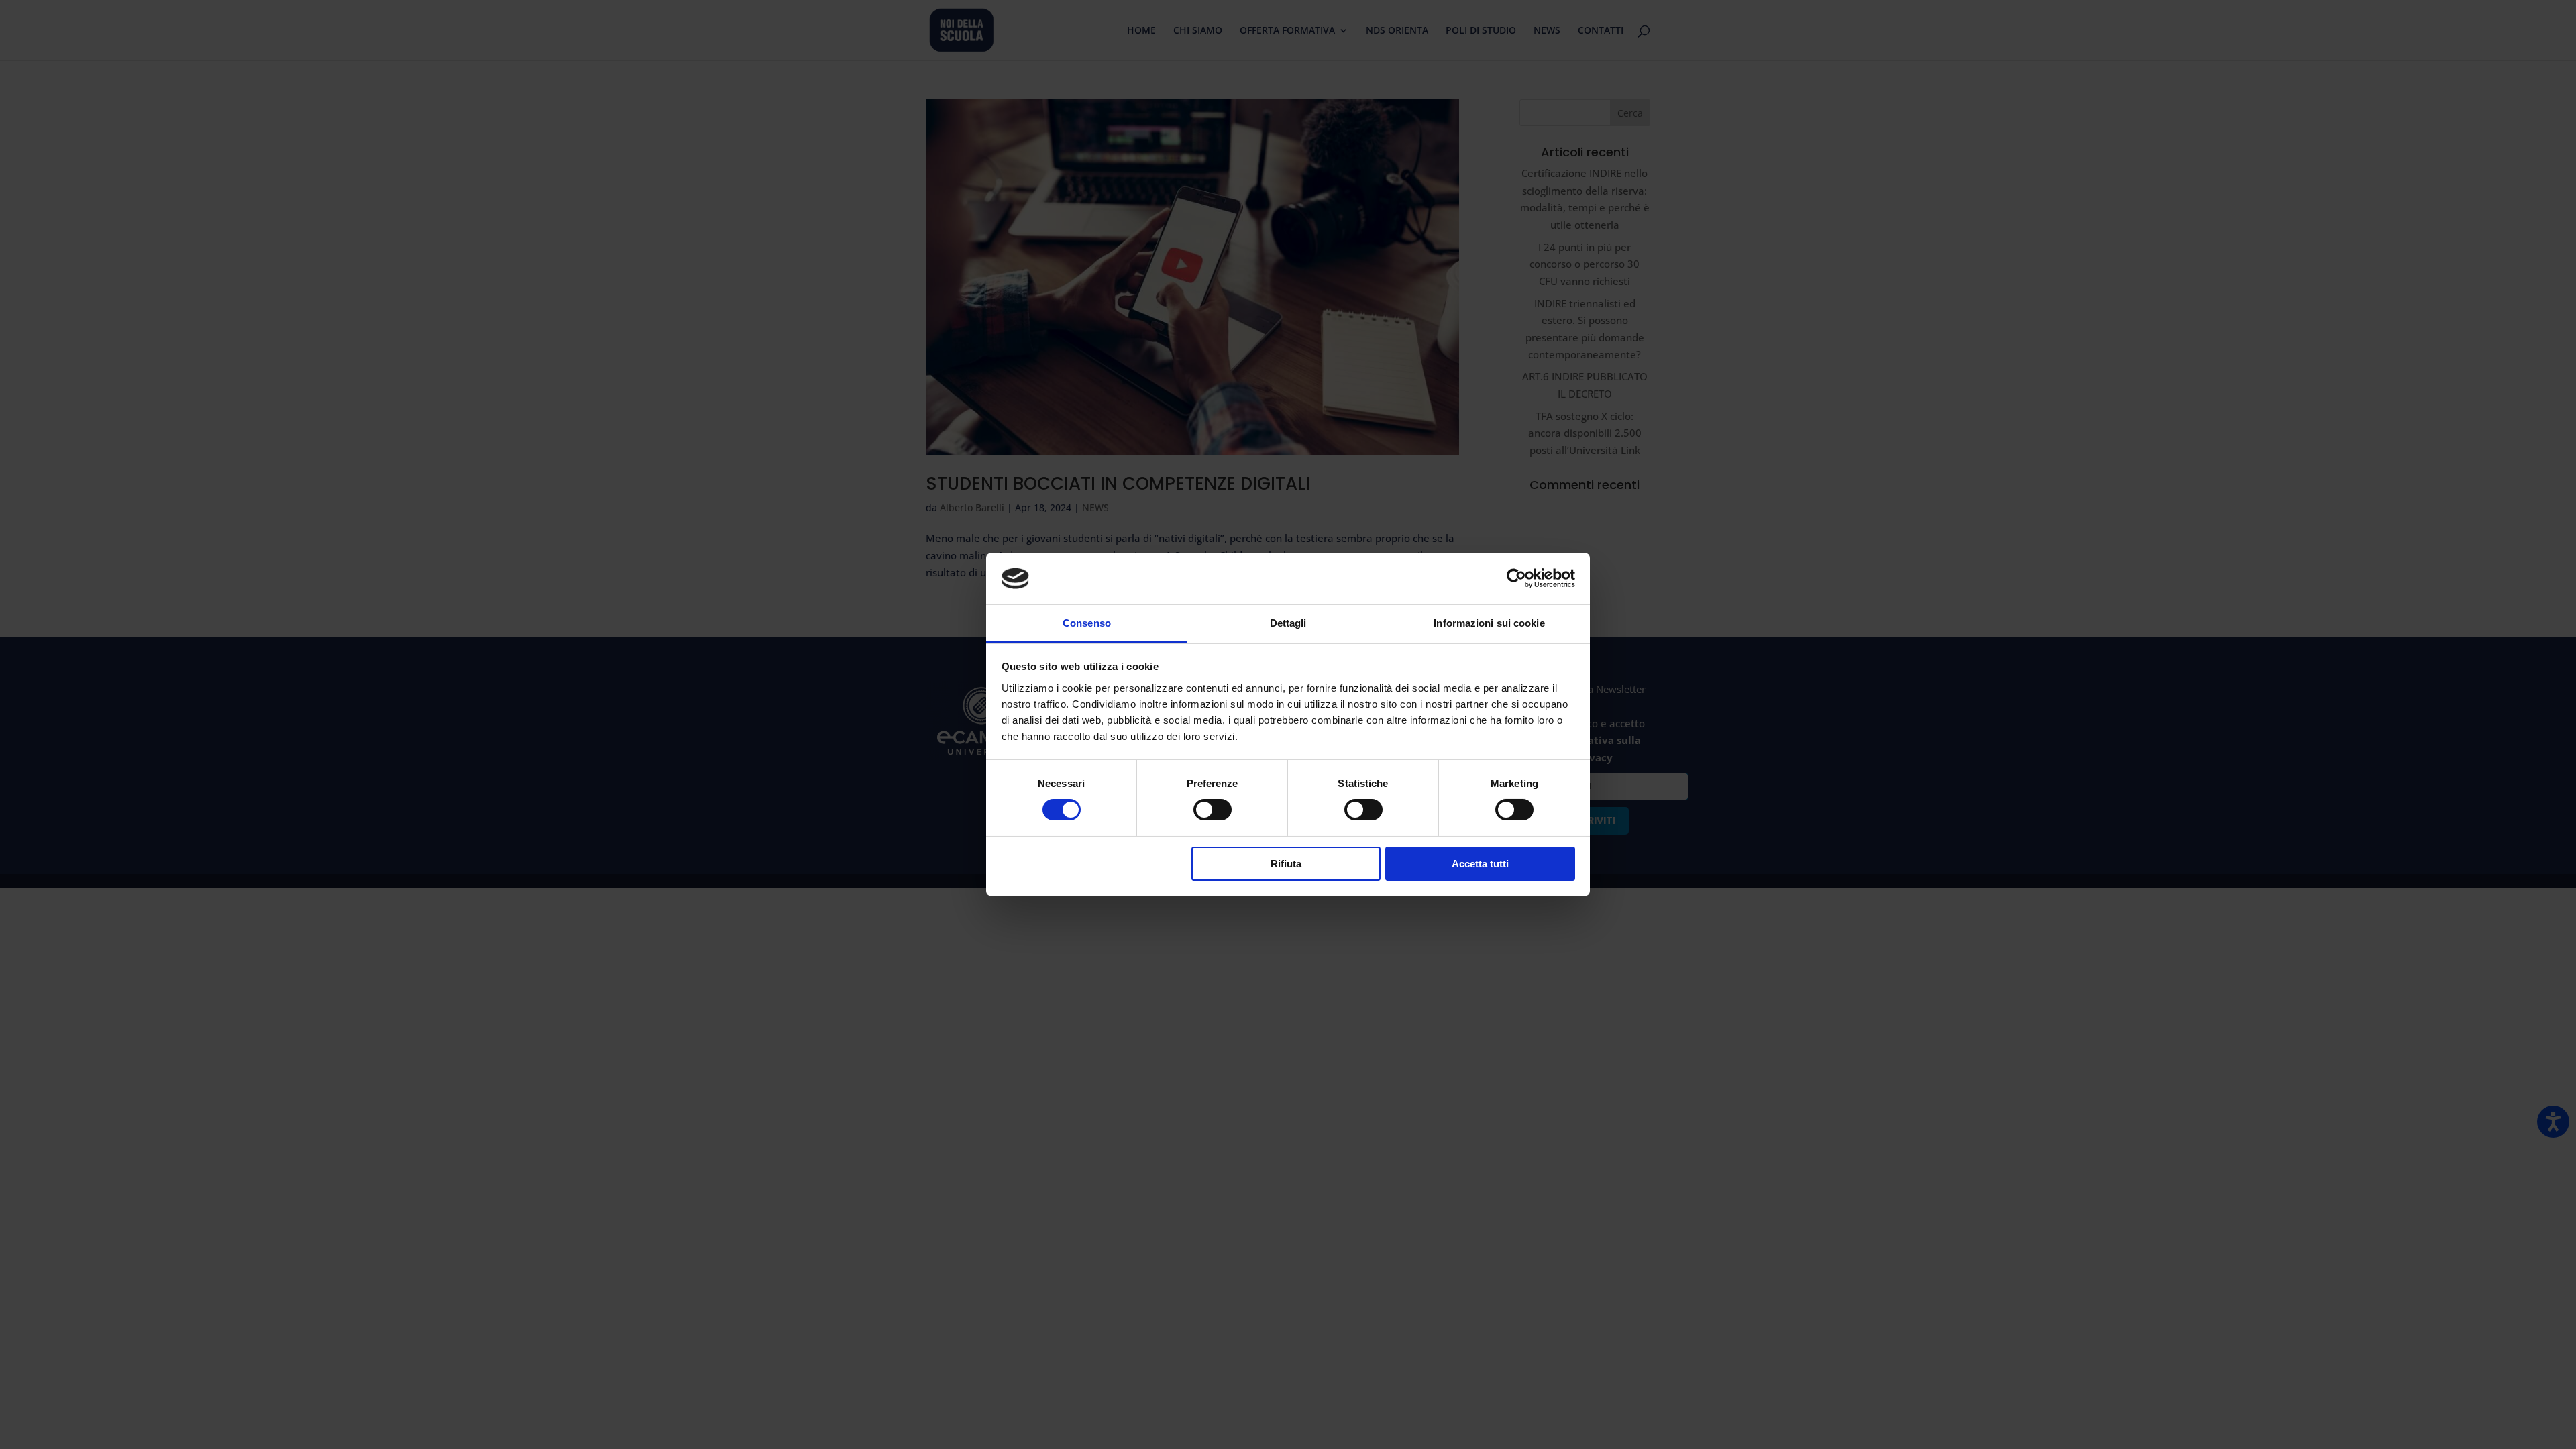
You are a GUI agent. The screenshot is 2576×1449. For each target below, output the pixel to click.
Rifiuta (1286, 864)
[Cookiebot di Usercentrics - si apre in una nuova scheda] (1516, 578)
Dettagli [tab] (1288, 623)
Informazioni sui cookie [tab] (1489, 623)
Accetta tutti (1480, 864)
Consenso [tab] (1087, 623)
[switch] (1213, 810)
